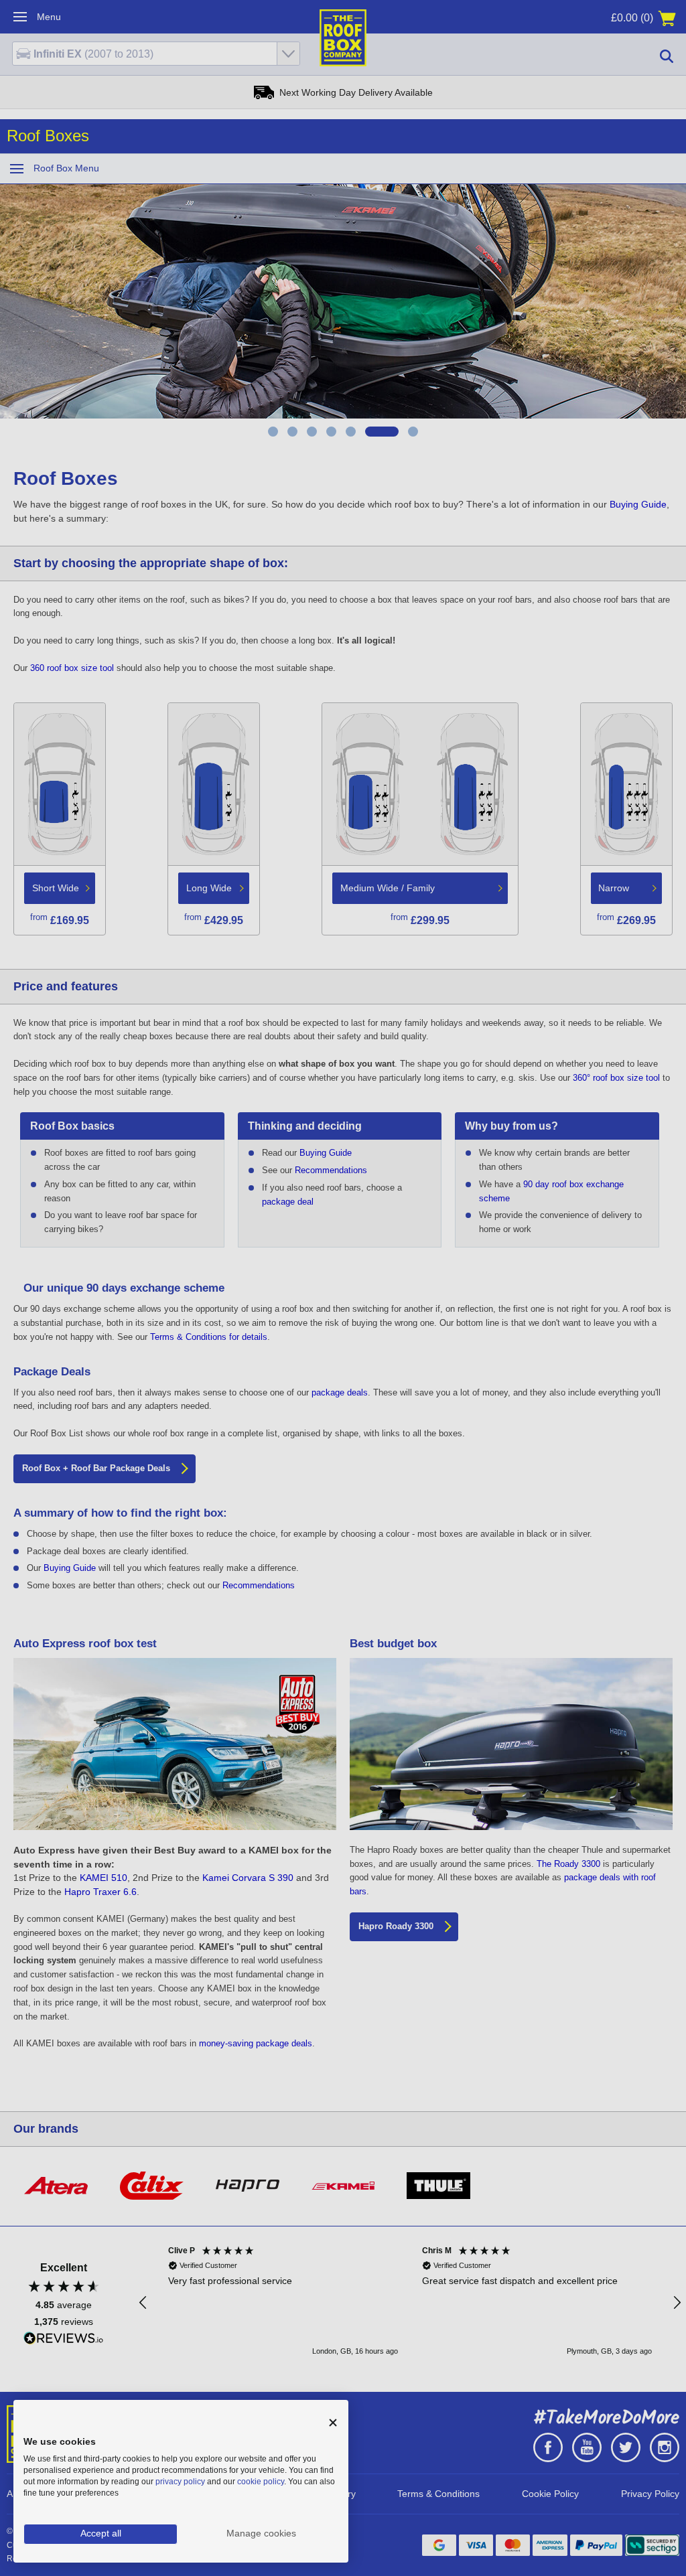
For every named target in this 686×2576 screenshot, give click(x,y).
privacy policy (180, 2482)
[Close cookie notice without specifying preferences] (333, 2423)
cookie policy (261, 2482)
